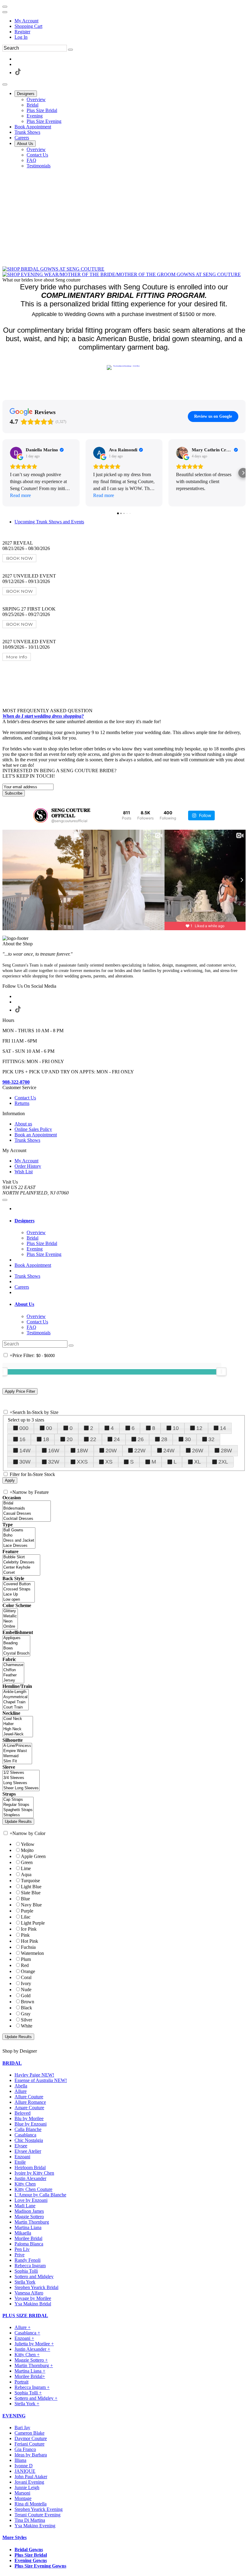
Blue (25, 1899)
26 (141, 1439)
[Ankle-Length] (16, 1692)
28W (226, 1451)
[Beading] (16, 1643)
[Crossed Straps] (19, 1589)
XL (197, 1462)
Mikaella (23, 2233)
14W (25, 1451)
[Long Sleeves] (21, 1783)
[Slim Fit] (17, 1761)
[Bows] (16, 1648)
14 (223, 1428)
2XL (223, 1462)
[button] (26, 94)
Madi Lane (25, 2206)
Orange (28, 1971)
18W (82, 1451)
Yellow (28, 1844)
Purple (27, 1911)
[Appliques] (16, 1638)
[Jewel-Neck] (18, 1734)
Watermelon (32, 1953)
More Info (17, 657)
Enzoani (22, 2157)
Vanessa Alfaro (29, 2293)
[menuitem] (130, 21)
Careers (22, 1287)
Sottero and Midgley (34, 2276)
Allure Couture (29, 2097)
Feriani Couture (29, 2444)
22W (140, 1451)
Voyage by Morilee (33, 2298)
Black (26, 2008)
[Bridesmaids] (27, 1509)
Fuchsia (28, 1947)
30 (188, 1439)
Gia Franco (25, 2449)
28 (164, 1439)
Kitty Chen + (27, 2355)
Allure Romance (30, 2102)
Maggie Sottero (29, 2217)
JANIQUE (25, 2471)
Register (22, 32)
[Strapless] (18, 1815)
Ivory (26, 1983)
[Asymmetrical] (16, 1697)
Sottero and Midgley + (36, 2398)
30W (25, 1462)
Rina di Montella (31, 2504)
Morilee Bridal (28, 2238)
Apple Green (33, 1856)
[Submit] (70, 50)
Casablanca (25, 2135)
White (27, 2026)
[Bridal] (27, 1503)
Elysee (21, 2146)
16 (22, 1439)
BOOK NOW (19, 558)
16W (54, 1451)
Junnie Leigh (27, 2487)
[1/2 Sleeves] (21, 1773)
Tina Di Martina (30, 2520)
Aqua (26, 1874)
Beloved (23, 2113)
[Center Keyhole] (21, 1568)
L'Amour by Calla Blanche (40, 2195)
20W (111, 1451)
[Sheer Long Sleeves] (21, 1788)
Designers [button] (24, 1221)
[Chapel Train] (16, 1702)
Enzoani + (24, 2338)
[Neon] (10, 1621)
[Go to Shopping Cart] (5, 7)
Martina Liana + (30, 2371)
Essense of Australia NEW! (41, 2080)
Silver (26, 2020)
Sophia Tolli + (28, 2393)
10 (176, 1428)
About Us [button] (24, 1304)
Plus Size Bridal (31, 2555)
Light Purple (33, 1923)
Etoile (20, 2162)
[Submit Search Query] (71, 1346)
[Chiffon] (13, 1670)
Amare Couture (29, 2108)
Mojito (27, 1850)
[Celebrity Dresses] (21, 1562)
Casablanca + (27, 2333)
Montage (23, 2498)
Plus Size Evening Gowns (40, 2566)
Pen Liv (22, 2249)
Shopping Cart (28, 26)
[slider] (221, 1372)
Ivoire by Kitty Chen (34, 2173)
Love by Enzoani (31, 2200)
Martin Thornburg (32, 2222)
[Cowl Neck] (18, 1719)
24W (169, 1451)
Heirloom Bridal (30, 2168)
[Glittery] (10, 1611)
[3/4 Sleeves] (21, 1778)
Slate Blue (31, 1893)
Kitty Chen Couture (33, 2189)
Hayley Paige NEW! (34, 2075)
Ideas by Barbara (31, 2455)
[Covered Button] (19, 1584)
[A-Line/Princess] (17, 1746)
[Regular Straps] (18, 1805)
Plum (26, 1959)
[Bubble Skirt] (21, 1557)
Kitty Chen (25, 2184)
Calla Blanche (28, 2129)
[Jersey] (13, 1680)
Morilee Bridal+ (30, 2376)
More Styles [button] (15, 2537)
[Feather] (13, 1675)
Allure (21, 2091)
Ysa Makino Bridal (33, 2304)
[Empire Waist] (17, 1751)
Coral (26, 1977)
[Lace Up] (19, 1594)
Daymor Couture (31, 2438)
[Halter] (18, 1724)
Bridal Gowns (29, 2550)
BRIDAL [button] (12, 2063)
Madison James (29, 2211)
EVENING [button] (14, 2416)
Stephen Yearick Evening (39, 2509)
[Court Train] (16, 1707)
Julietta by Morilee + (34, 2344)
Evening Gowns (31, 2560)
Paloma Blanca (29, 2244)
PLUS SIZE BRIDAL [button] (25, 2316)
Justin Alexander (30, 2178)
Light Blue (31, 1887)
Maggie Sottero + (31, 2360)
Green (27, 1862)
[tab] (130, 1221)
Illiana (20, 2460)
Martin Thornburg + (34, 2365)
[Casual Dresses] (27, 1514)
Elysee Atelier (28, 2151)
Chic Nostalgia (29, 2140)
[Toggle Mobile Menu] (5, 1200)
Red (25, 1965)
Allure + (23, 2327)
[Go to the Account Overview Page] (5, 12)
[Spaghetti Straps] (18, 1810)
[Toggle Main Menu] (5, 84)
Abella (21, 2086)
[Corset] (21, 1573)
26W (198, 1451)
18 (46, 1439)
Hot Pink (29, 1941)
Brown (28, 2002)
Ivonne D (24, 2466)
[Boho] (19, 1535)
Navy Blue (31, 1905)
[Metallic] (10, 1616)
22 (93, 1439)
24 (117, 1439)
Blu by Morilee (29, 2118)
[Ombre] (10, 1627)
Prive (20, 2255)
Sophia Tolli (26, 2271)
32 (211, 1439)
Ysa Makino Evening (35, 2526)
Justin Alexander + (32, 2349)
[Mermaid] (17, 1756)
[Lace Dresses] (19, 1546)
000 (24, 1428)
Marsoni (22, 2493)
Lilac (26, 1917)
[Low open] (19, 1600)
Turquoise (30, 1881)
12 (199, 1428)
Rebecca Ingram (30, 2266)
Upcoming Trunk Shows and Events (49, 522)
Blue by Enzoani (31, 2124)
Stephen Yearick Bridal (36, 2287)
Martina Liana (28, 2227)
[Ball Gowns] (19, 1530)
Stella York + (27, 2404)
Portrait (21, 2382)
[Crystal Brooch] (16, 1654)
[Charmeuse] (13, 1665)
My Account (26, 21)
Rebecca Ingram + (32, 2387)
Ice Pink (29, 1929)
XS (109, 1462)
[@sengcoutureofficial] (41, 815)
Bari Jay (22, 2428)
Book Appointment (33, 1265)
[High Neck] (18, 1729)
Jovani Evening (29, 2482)
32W (54, 1462)
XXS (82, 1462)
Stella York (25, 2282)
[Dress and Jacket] (19, 1541)
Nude (26, 1990)
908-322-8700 (16, 1082)
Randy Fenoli (28, 2260)
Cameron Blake (29, 2433)
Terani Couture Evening (38, 2515)
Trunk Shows (27, 1276)
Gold (26, 1996)
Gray (26, 2014)
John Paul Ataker (31, 2477)
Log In (21, 37)
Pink (25, 1935)
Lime (26, 1868)
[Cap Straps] (18, 1800)
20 (70, 1439)
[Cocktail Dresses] (27, 1519)
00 (49, 1428)
